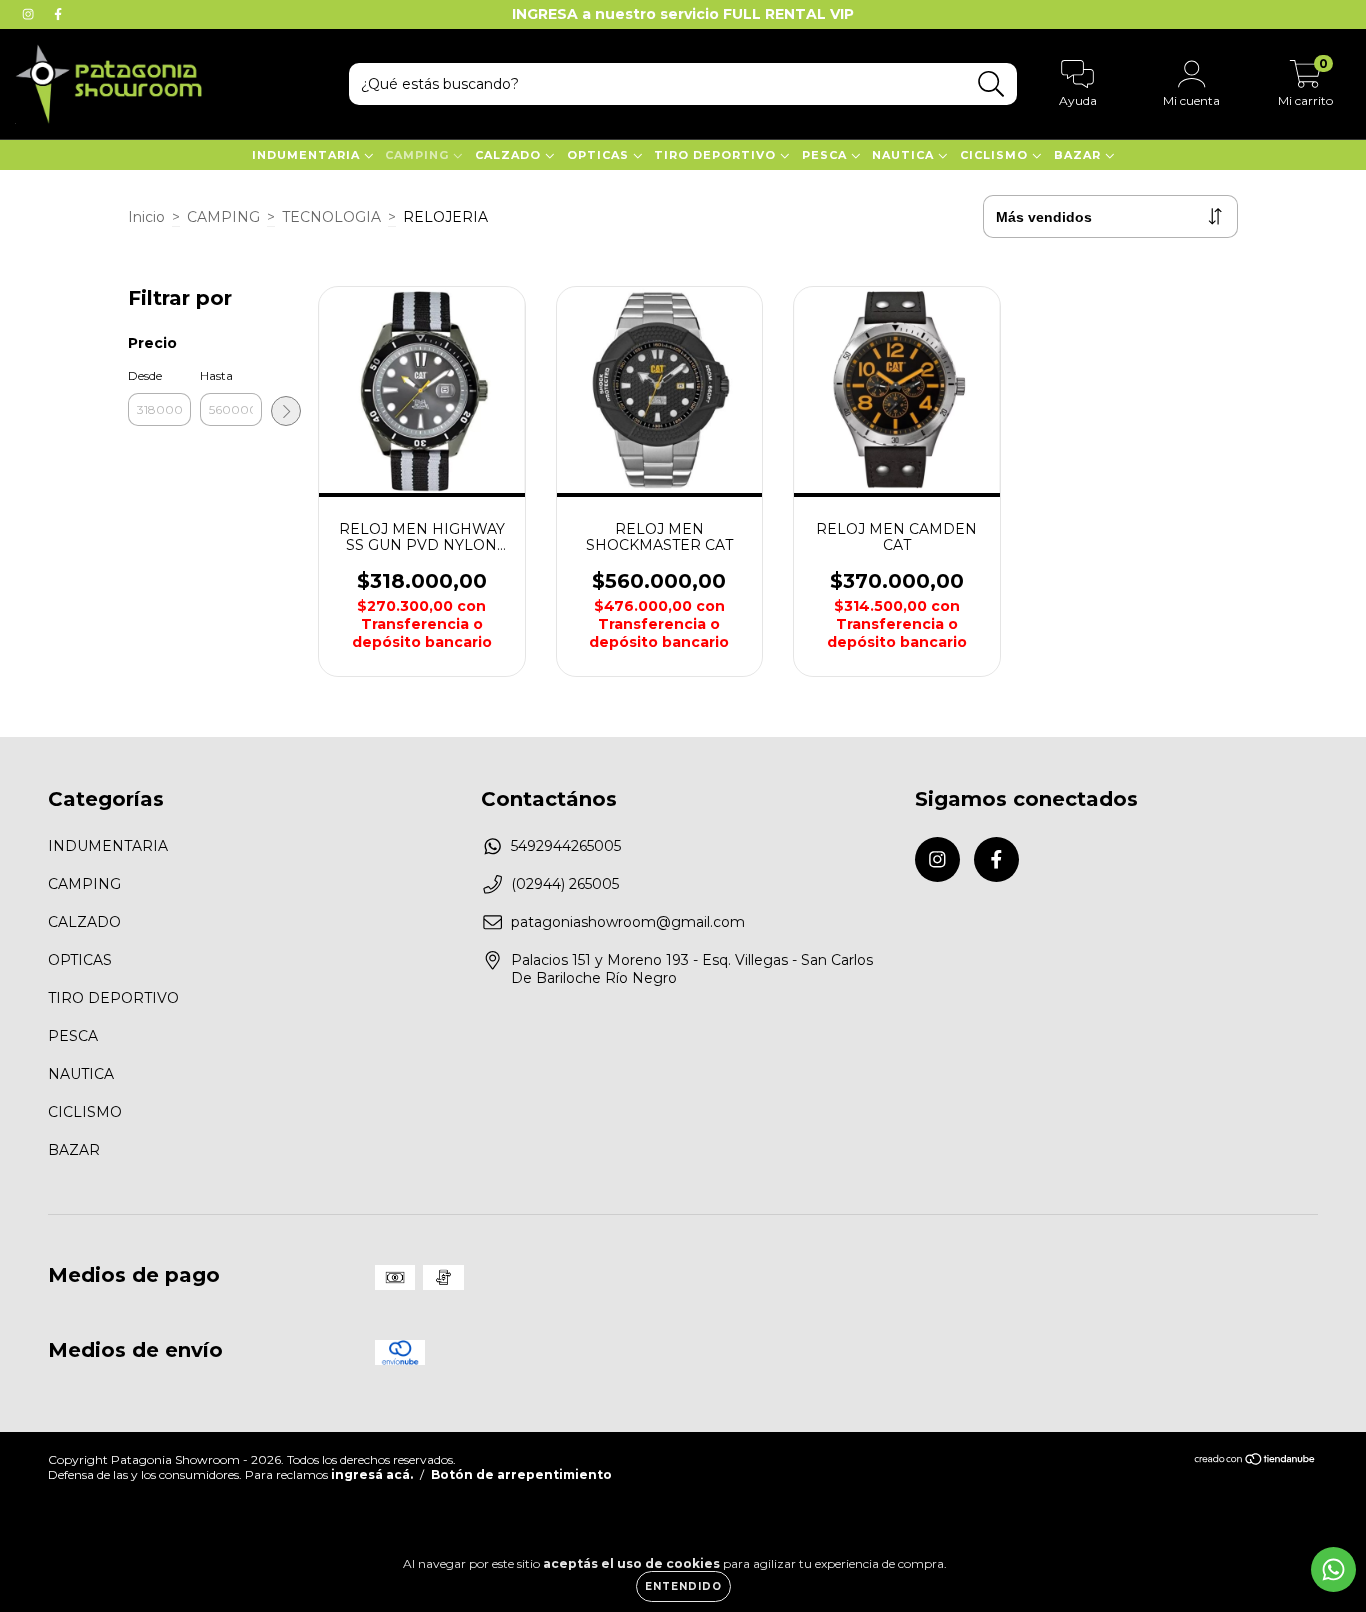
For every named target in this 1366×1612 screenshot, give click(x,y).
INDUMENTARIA (308, 155)
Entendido (683, 1586)
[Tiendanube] (1255, 1461)
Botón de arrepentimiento (521, 1474)
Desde (145, 375)
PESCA (826, 155)
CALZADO (510, 155)
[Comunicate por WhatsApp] (1333, 1569)
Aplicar (286, 411)
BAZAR (1079, 155)
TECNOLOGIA (331, 217)
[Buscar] (991, 84)
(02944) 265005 (565, 884)
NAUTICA (905, 155)
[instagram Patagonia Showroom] (30, 14)
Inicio (146, 217)
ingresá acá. (372, 1474)
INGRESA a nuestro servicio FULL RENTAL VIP (683, 14)
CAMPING (419, 155)
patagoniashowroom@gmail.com (628, 922)
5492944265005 (566, 846)
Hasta (216, 375)
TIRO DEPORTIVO (717, 155)
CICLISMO (996, 155)
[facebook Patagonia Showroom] (58, 14)
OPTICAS (600, 155)
